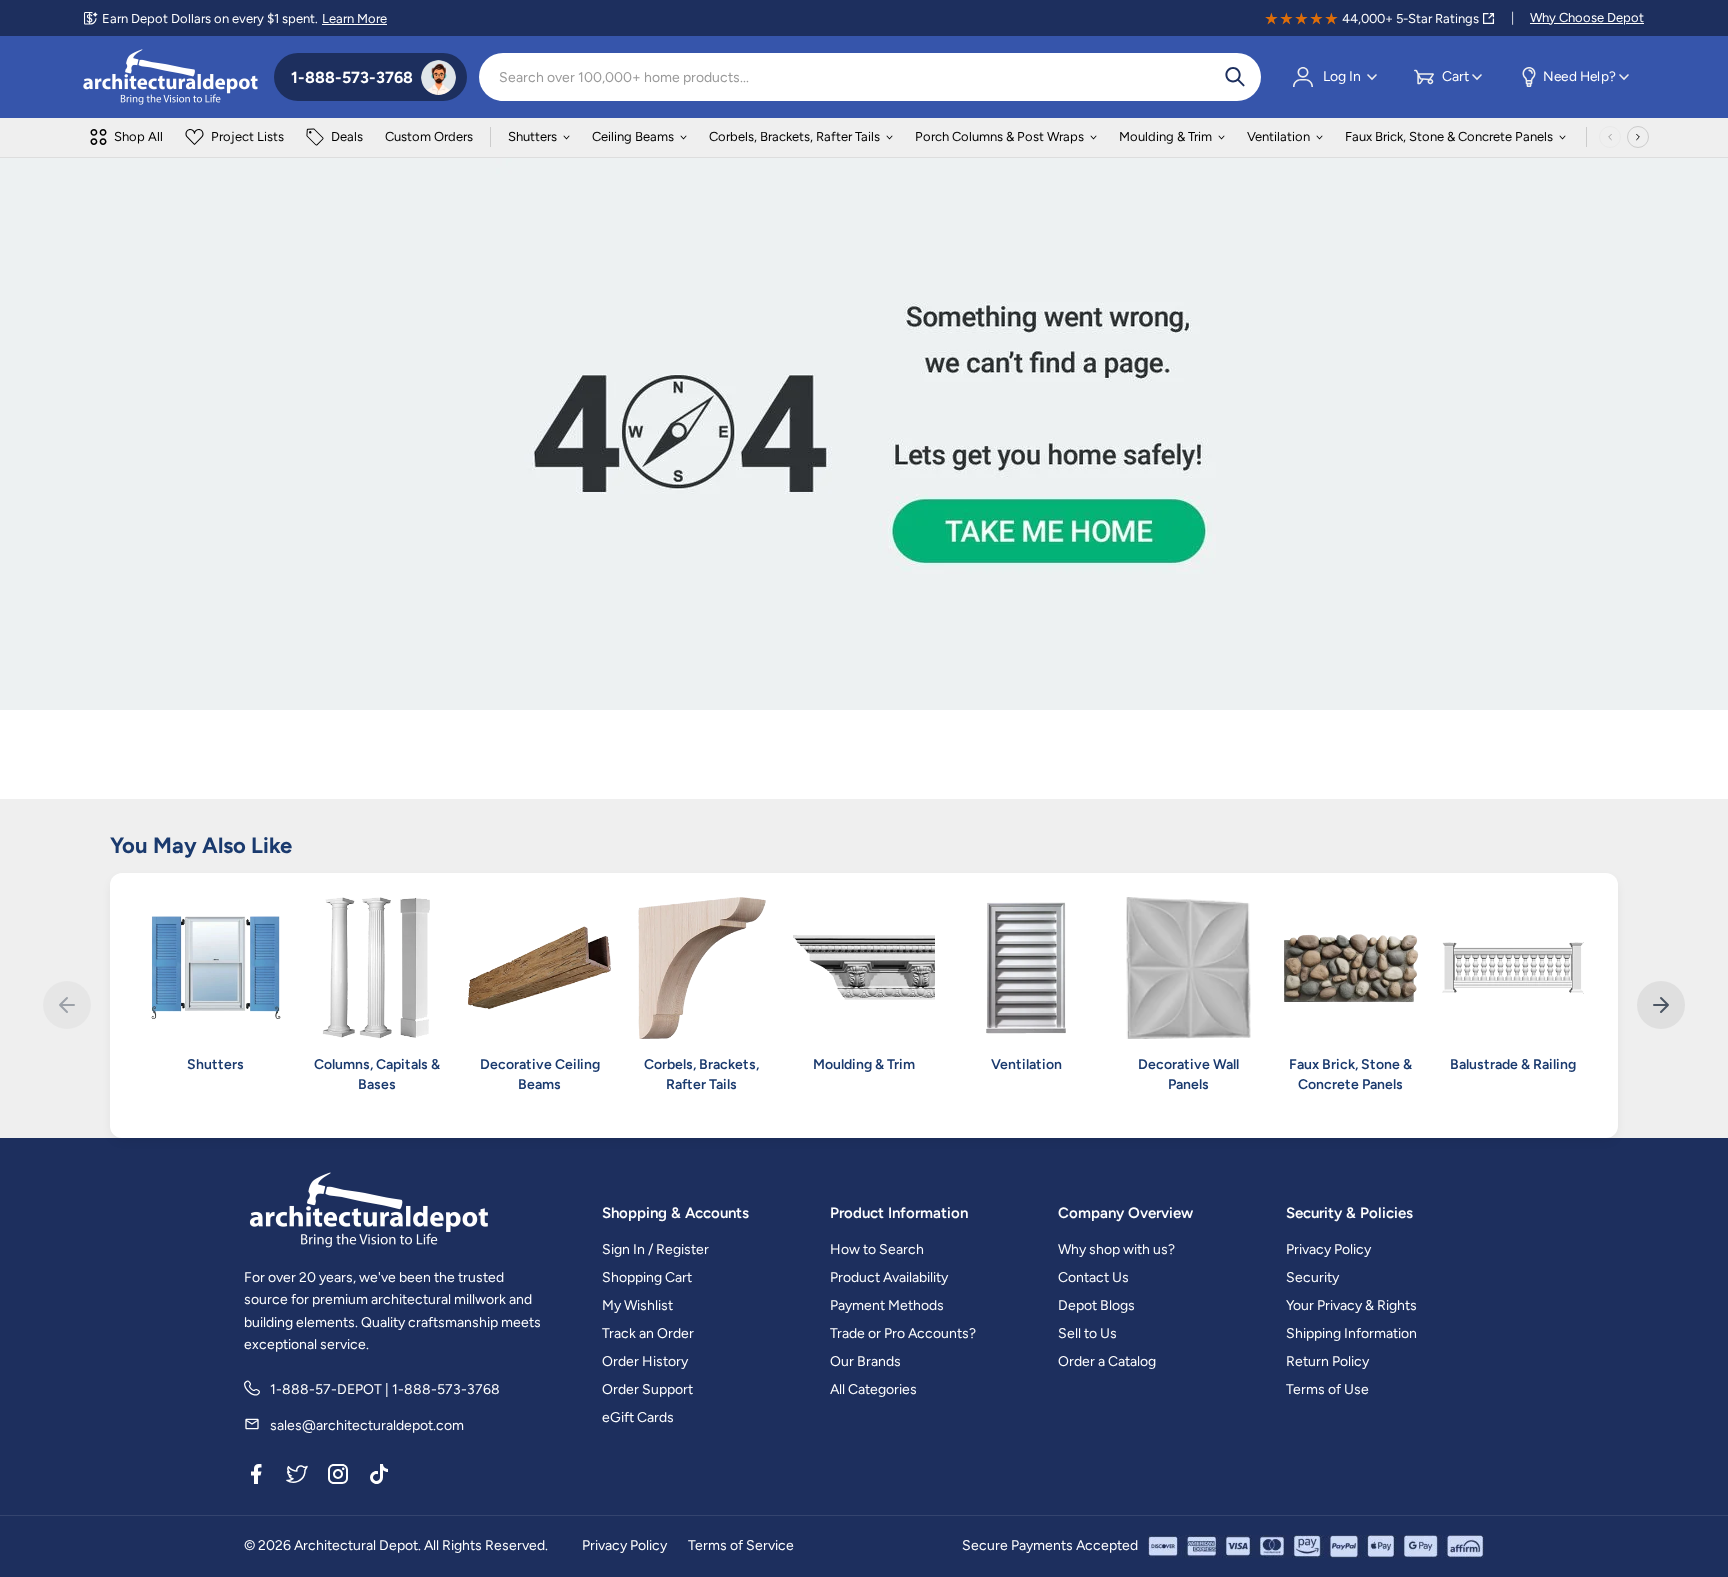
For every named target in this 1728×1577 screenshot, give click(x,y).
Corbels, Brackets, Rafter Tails (794, 136)
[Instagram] (338, 1477)
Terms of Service (741, 1545)
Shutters (532, 136)
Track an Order (648, 1333)
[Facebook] (256, 1477)
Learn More (354, 18)
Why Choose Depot (1587, 17)
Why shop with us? (1116, 1249)
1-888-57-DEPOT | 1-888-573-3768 (385, 1389)
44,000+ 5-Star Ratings (1410, 18)
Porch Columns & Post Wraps (999, 136)
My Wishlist (637, 1305)
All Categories (873, 1389)
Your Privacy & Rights (1351, 1305)
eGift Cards (638, 1417)
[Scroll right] (1638, 137)
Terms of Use (1327, 1389)
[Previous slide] (67, 1005)
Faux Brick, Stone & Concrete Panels (1449, 136)
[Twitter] (297, 1477)
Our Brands (865, 1361)
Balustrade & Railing (1513, 1064)
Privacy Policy (1328, 1249)
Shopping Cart (647, 1277)
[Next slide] (1661, 1005)
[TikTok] (379, 1477)
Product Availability (889, 1277)
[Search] (1235, 77)
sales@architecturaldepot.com (367, 1425)
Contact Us (1093, 1277)
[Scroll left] (1610, 137)
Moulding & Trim (1165, 136)
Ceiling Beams (633, 136)
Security (1312, 1277)
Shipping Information (1351, 1333)
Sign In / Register (655, 1249)
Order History (645, 1361)
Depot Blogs (1096, 1305)
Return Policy (1327, 1361)
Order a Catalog (1107, 1361)
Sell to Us (1087, 1333)
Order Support (647, 1389)
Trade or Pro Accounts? (903, 1333)
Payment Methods (887, 1305)
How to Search (877, 1249)
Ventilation (1278, 136)
